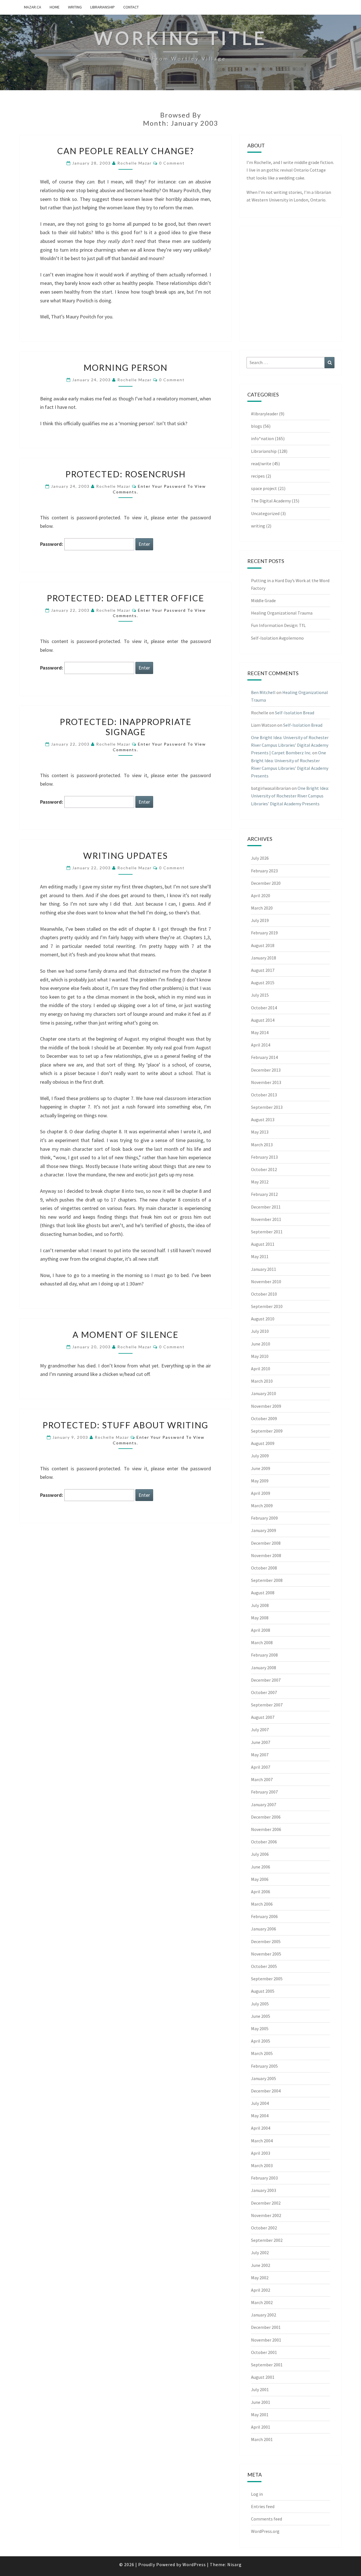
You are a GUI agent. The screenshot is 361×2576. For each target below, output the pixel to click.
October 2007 (264, 1692)
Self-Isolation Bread (295, 713)
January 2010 (264, 1393)
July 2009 (260, 1456)
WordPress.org (265, 2531)
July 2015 (260, 995)
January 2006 (264, 1929)
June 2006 (261, 1867)
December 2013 (266, 1070)
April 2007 (261, 1767)
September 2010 (267, 1306)
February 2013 (264, 1157)
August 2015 (263, 983)
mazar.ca (33, 7)
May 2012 (260, 1182)
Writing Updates (126, 855)
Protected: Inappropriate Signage (126, 727)
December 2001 (266, 2327)
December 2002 (266, 2203)
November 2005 (266, 1954)
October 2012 (264, 1169)
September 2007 (267, 1705)
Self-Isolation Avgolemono (277, 638)
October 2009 (264, 1418)
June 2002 (261, 2265)
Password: (52, 544)
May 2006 (260, 1879)
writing (75, 7)
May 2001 (260, 2415)
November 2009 (266, 1406)
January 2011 (264, 1269)
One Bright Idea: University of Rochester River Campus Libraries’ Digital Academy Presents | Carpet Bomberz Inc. (290, 745)
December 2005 (266, 1941)
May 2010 (260, 1356)
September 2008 (267, 1580)
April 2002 (261, 2290)
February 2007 (264, 1792)
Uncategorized (265, 513)
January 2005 (264, 2078)
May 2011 (260, 1256)
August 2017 (263, 970)
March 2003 (262, 2165)
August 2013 (263, 1119)
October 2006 (264, 1842)
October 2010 (264, 1294)
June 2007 (261, 1742)
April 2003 (261, 2153)
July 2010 (260, 1331)
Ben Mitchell (263, 692)
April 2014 (261, 1045)
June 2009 (261, 1468)
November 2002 (266, 2215)
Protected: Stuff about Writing (126, 1425)
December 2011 (266, 1207)
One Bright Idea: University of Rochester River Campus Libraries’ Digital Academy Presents (290, 796)
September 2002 (267, 2240)
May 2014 (260, 1032)
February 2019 (264, 933)
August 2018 (263, 945)
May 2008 (260, 1618)
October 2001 (264, 2352)
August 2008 (263, 1593)
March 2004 (262, 2141)
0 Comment (172, 163)
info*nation (262, 438)
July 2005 (260, 2004)
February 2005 (264, 2066)
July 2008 (260, 1605)
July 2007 (260, 1730)
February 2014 (264, 1057)
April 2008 (261, 1630)
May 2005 (260, 2029)
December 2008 (266, 1543)
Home (55, 7)
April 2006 (261, 1892)
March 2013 (262, 1145)
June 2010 (261, 1344)
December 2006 (266, 1817)
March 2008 (262, 1642)
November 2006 (266, 1829)
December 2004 (266, 2091)
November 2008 (266, 1555)
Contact (131, 7)
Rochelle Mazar (135, 163)
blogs (257, 426)
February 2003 (264, 2178)
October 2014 (264, 1008)
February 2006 (264, 1916)
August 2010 (263, 1319)
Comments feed (267, 2519)
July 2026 (260, 858)
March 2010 (262, 1381)
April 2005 (261, 2041)
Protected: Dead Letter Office (126, 598)
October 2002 (264, 2228)
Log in (257, 2494)
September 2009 (267, 1431)
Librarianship (103, 7)
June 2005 (261, 2016)
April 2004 (261, 2128)
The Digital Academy (271, 501)
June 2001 (261, 2402)
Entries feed (263, 2506)
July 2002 (260, 2253)
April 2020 (261, 895)
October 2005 (264, 1966)
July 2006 (260, 1854)
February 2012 (264, 1194)
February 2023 (264, 871)
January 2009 (264, 1530)
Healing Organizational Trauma (282, 613)
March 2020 (262, 908)
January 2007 (264, 1804)
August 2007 (263, 1717)
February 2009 (264, 1518)
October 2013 (264, 1095)
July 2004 (260, 2103)
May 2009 (260, 1481)
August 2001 (263, 2377)
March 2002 (262, 2302)
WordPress (194, 2564)
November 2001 (266, 2340)
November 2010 (266, 1282)
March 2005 (262, 2053)
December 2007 (266, 1680)
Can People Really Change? (126, 151)
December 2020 (266, 883)
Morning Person (126, 367)
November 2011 (266, 1219)
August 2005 (263, 1991)
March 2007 (262, 1779)
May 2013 (260, 1132)
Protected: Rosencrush (126, 474)
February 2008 (264, 1655)
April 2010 (261, 1369)
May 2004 (260, 2116)
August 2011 (263, 1244)
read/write (261, 464)
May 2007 (260, 1755)
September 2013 (267, 1107)
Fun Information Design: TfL (278, 625)
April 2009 (261, 1493)
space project (264, 488)
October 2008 (264, 1568)
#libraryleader (265, 414)
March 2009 (262, 1506)
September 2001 (267, 2365)
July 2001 (260, 2389)
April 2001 (261, 2427)
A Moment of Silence (126, 1334)
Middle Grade (263, 600)
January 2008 (264, 1668)
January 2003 (264, 2190)
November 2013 (266, 1082)
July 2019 (260, 920)
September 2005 (267, 1979)
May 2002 (260, 2278)
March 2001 (262, 2439)
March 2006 (262, 1904)
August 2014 (263, 1020)
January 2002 (264, 2315)
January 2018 (264, 958)
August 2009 (263, 1443)
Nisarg (235, 2564)
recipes (258, 476)
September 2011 (267, 1232)
